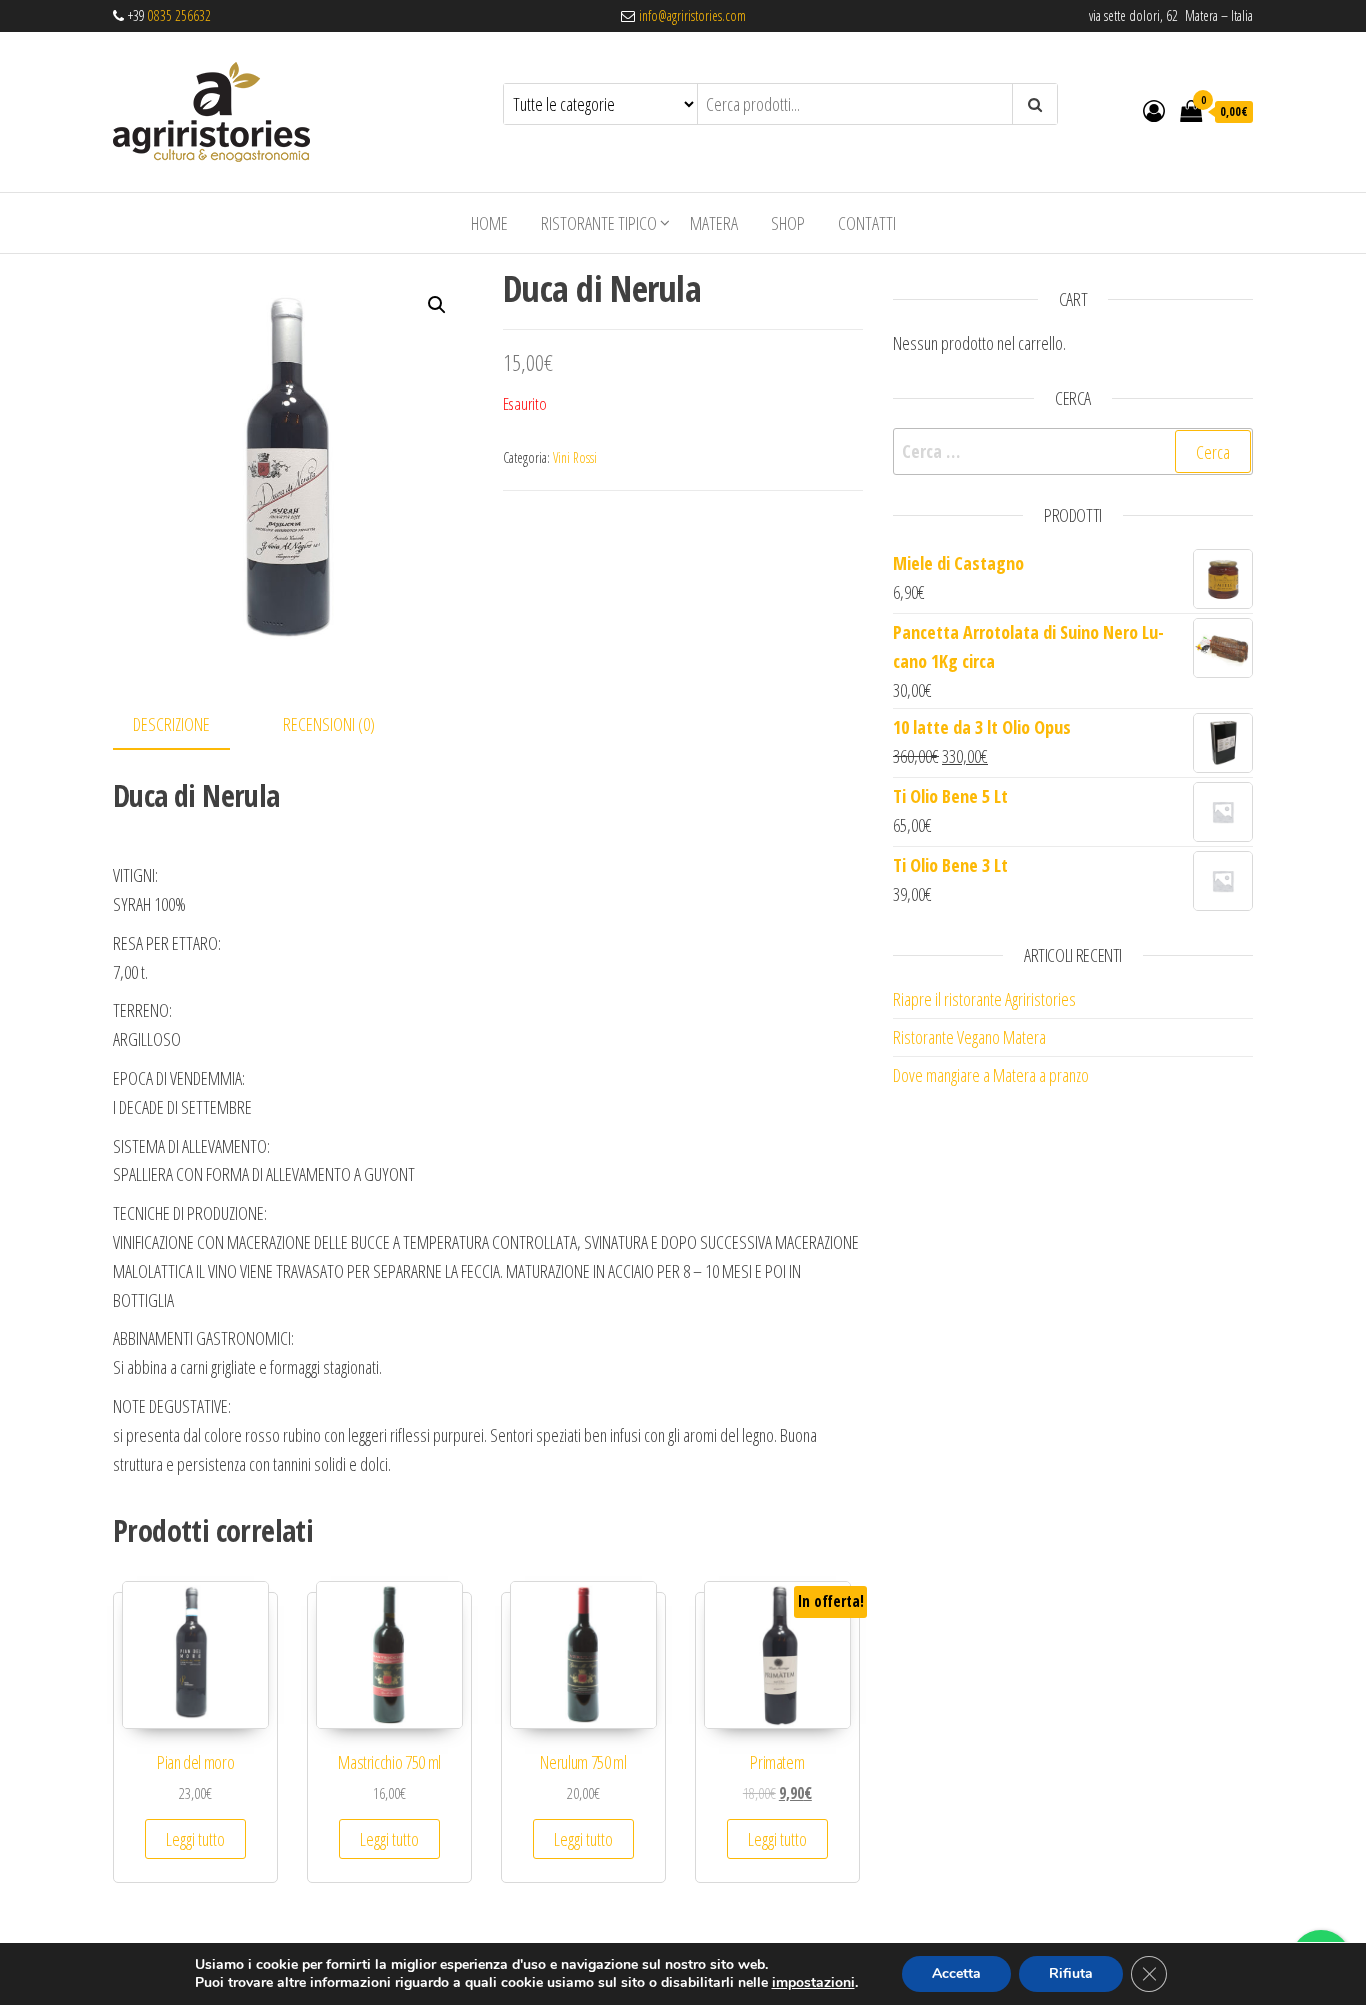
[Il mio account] (1154, 110)
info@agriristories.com (690, 15)
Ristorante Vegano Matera (969, 1037)
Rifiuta (1071, 1973)
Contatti (867, 223)
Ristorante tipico (599, 223)
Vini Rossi (575, 457)
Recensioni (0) (329, 724)
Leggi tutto (195, 1839)
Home (489, 223)
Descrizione (171, 724)
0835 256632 (179, 15)
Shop (788, 223)
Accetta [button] (956, 1973)
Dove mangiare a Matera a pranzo (991, 1075)
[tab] (186, 725)
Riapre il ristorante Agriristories (984, 999)
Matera (714, 223)
